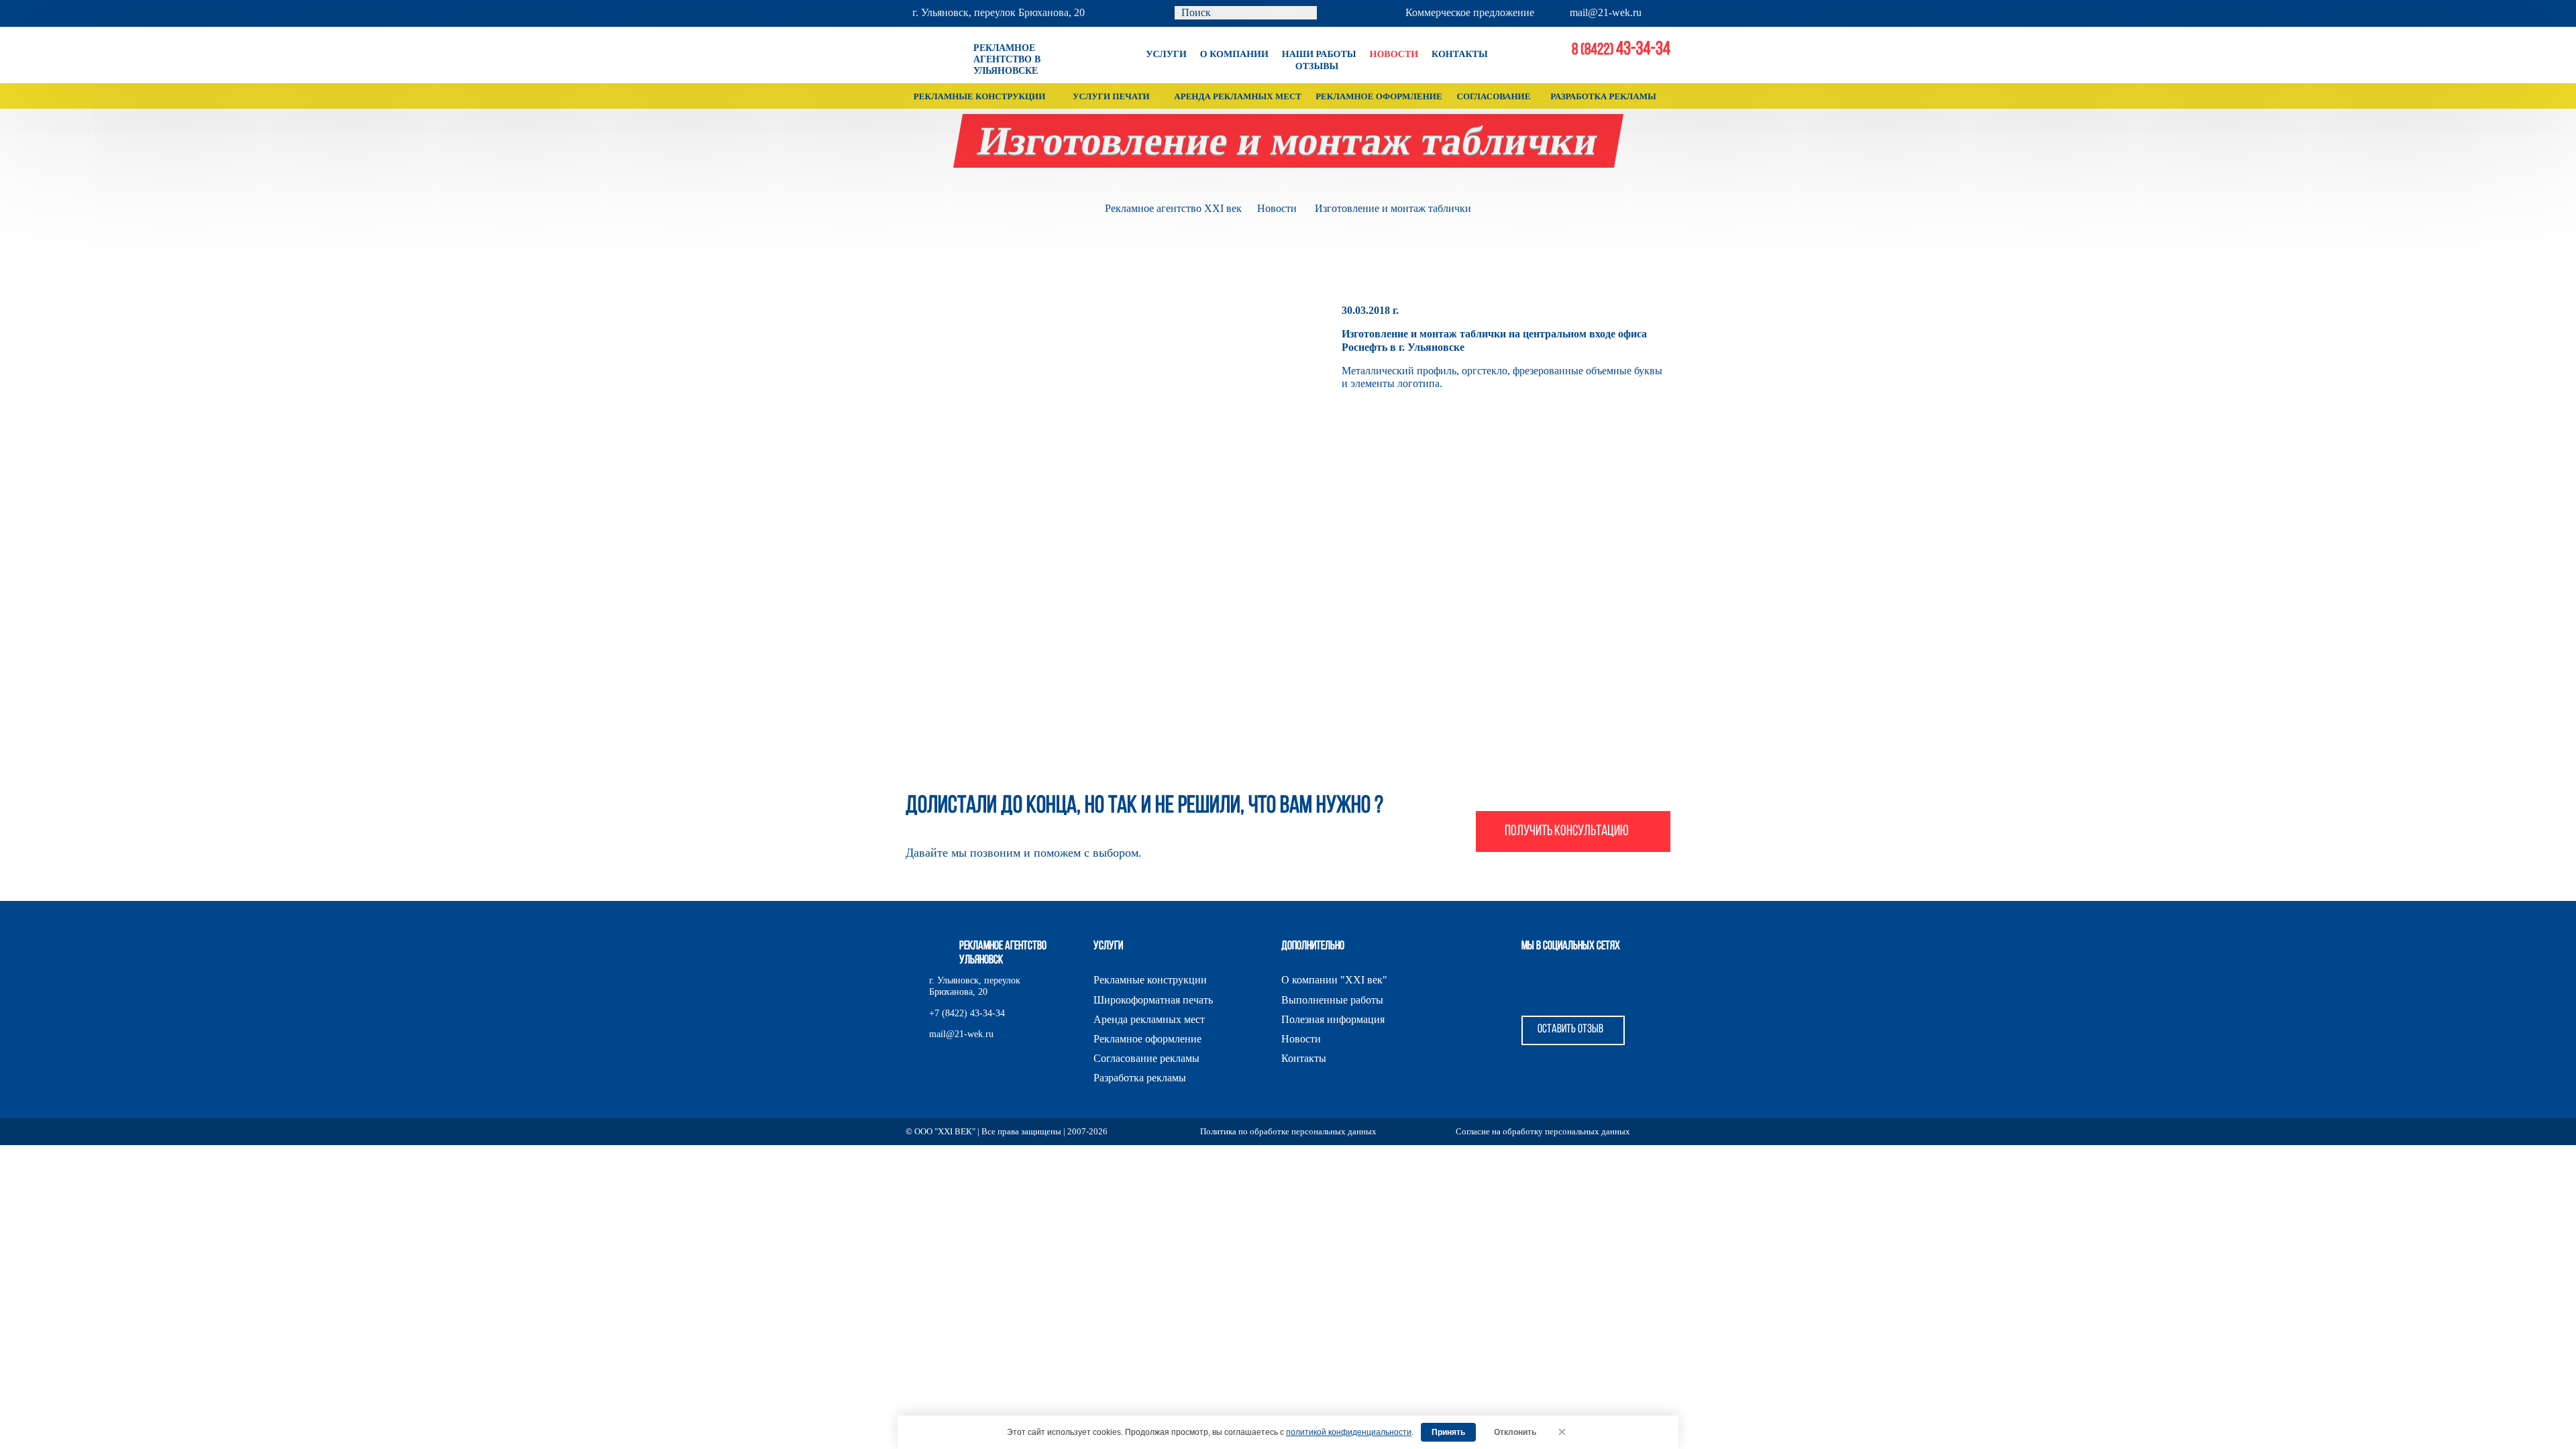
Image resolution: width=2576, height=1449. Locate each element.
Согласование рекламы (1146, 1058)
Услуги (1166, 55)
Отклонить (1515, 1432)
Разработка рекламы (1603, 96)
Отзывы (1317, 67)
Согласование (1494, 96)
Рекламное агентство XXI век (1173, 208)
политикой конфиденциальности (1349, 1432)
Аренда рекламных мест (1238, 96)
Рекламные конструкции (980, 96)
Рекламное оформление (1379, 96)
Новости (1394, 55)
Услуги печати (1111, 96)
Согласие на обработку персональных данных (1543, 1131)
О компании (1234, 55)
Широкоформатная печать (1153, 1000)
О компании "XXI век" (1334, 980)
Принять (1448, 1432)
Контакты (1460, 55)
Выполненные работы (1332, 1000)
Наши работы (1319, 55)
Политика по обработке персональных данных (1288, 1131)
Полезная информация (1333, 1019)
